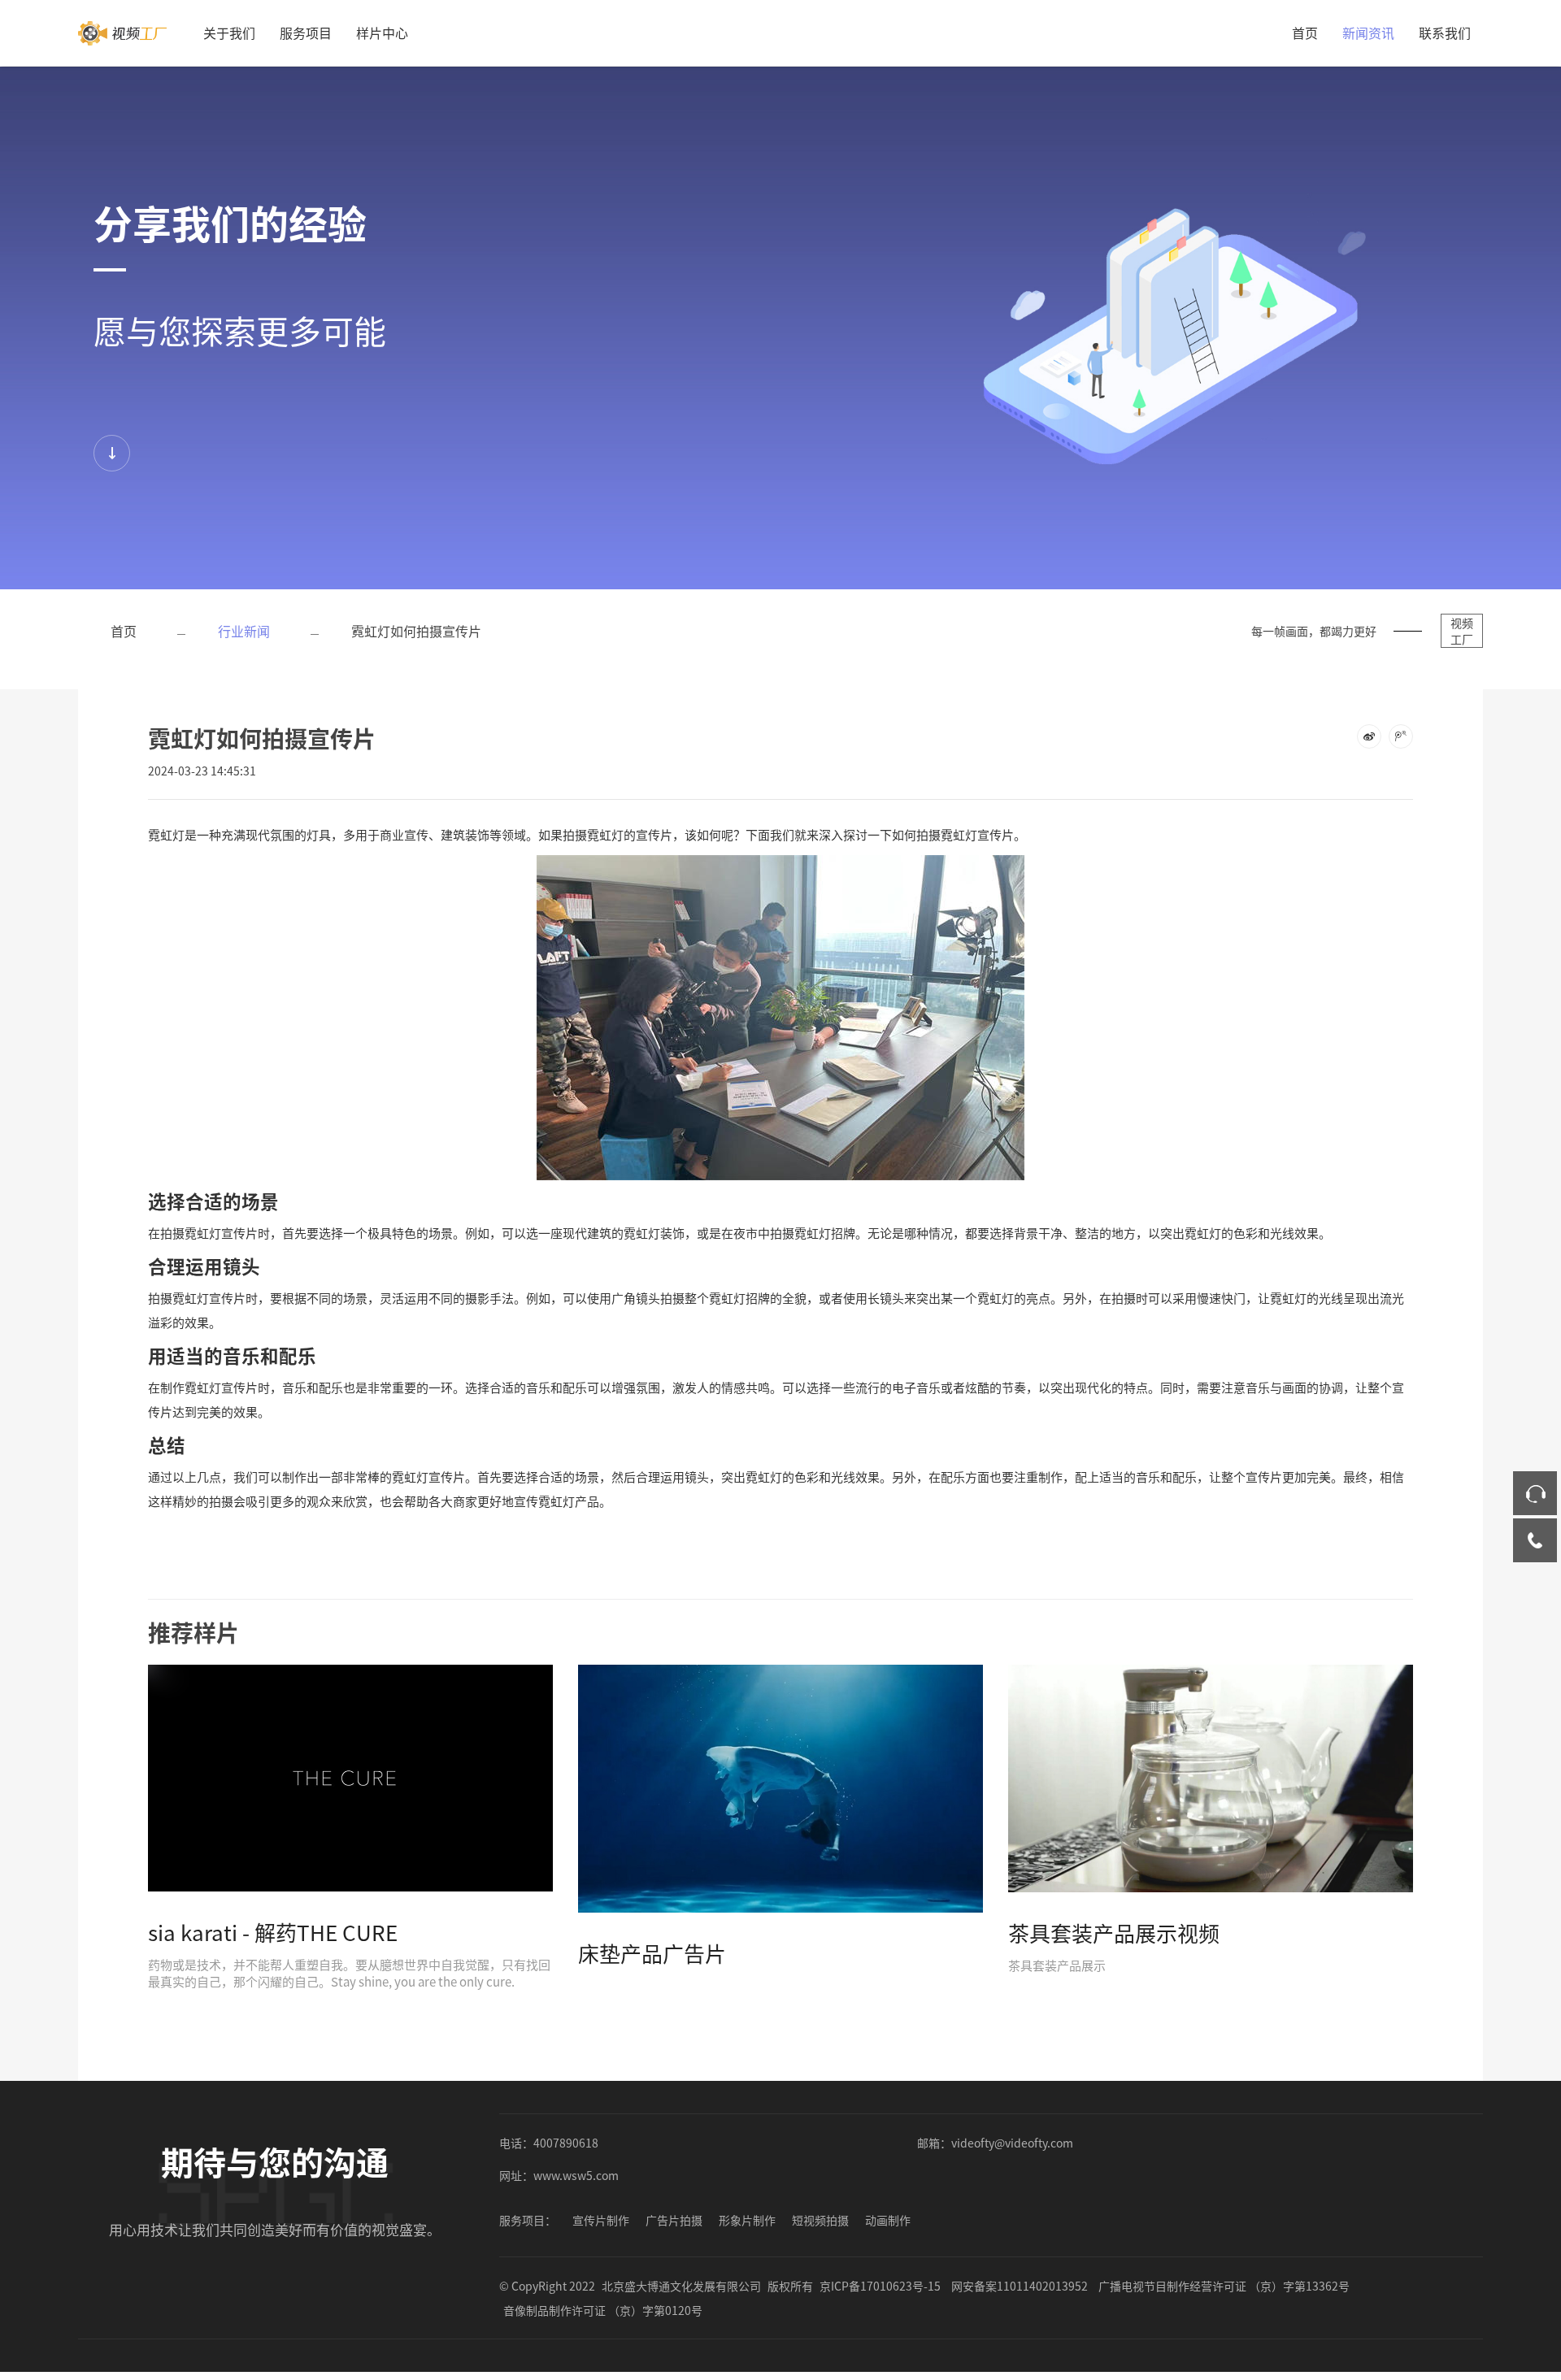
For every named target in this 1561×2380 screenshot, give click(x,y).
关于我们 (229, 33)
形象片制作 (747, 2220)
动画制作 (888, 2220)
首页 (1305, 33)
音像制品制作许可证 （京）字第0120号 (603, 2310)
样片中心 (382, 33)
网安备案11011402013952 (1020, 2286)
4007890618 (566, 2143)
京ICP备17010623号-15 (880, 2286)
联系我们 (1445, 33)
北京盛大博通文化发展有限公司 (681, 2286)
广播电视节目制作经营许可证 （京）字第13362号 (1224, 2286)
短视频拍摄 (820, 2220)
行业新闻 (244, 631)
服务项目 (306, 33)
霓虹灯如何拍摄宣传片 (416, 631)
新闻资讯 (1368, 33)
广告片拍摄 (674, 2220)
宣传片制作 (601, 2220)
